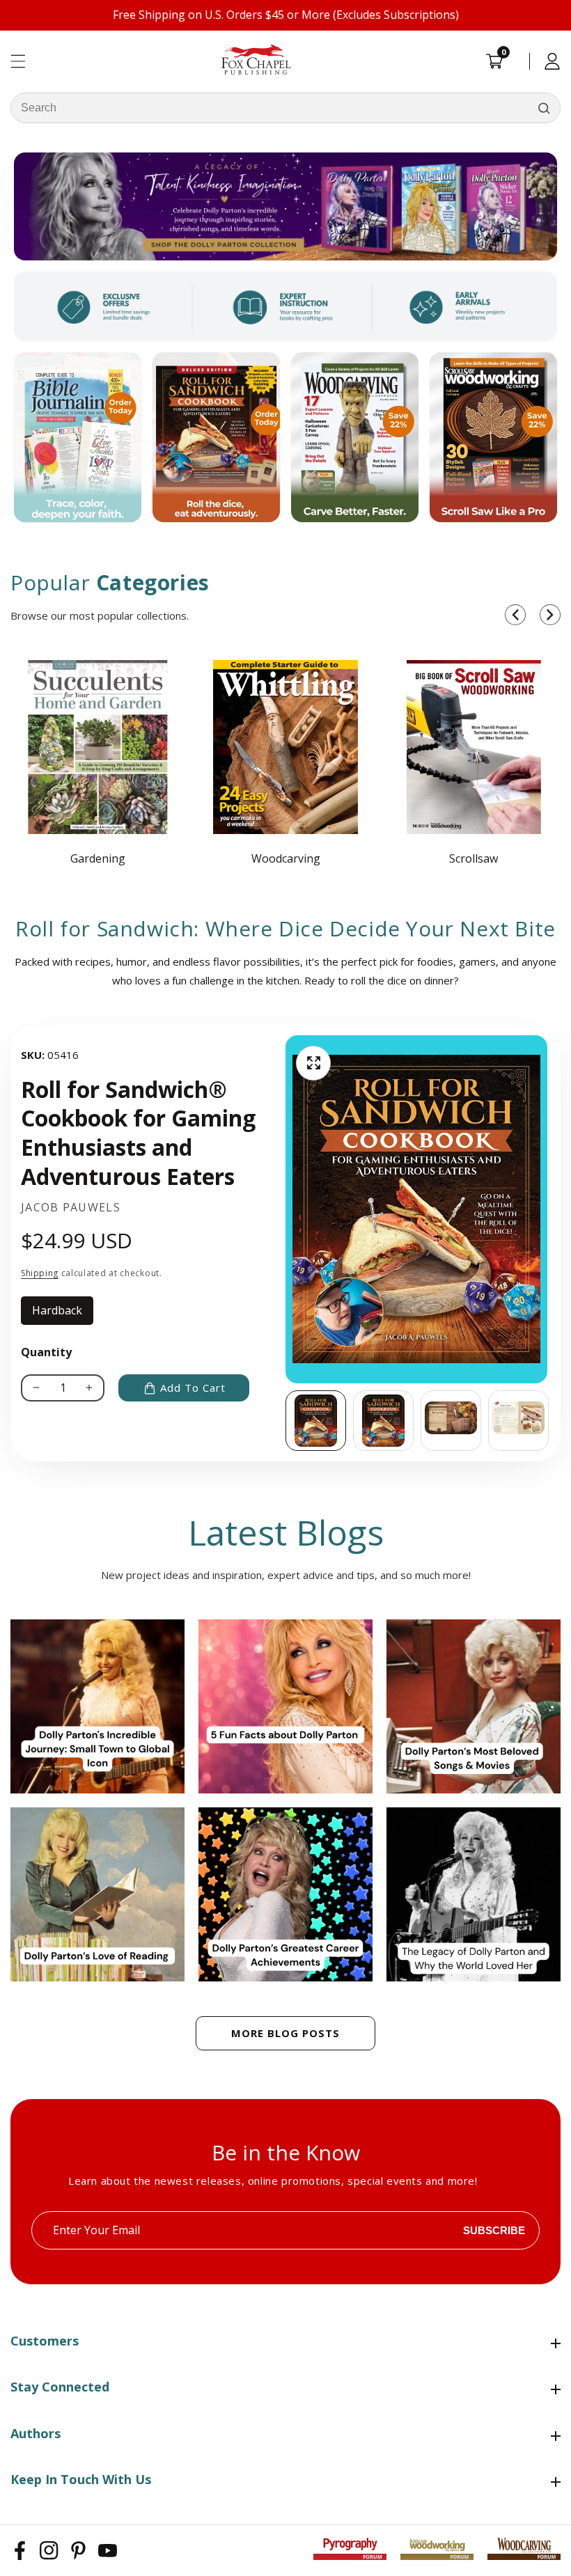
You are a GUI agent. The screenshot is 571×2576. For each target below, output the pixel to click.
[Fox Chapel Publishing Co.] (285, 206)
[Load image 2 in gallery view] (383, 1421)
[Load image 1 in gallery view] (316, 1421)
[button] (515, 615)
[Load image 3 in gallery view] (451, 1421)
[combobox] (285, 108)
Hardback (63, 1314)
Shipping (40, 1273)
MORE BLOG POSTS (285, 2033)
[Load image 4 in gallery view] (518, 1421)
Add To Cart (193, 1388)
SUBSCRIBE (494, 2230)
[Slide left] (285, 1420)
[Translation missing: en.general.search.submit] (544, 108)
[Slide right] (550, 1420)
